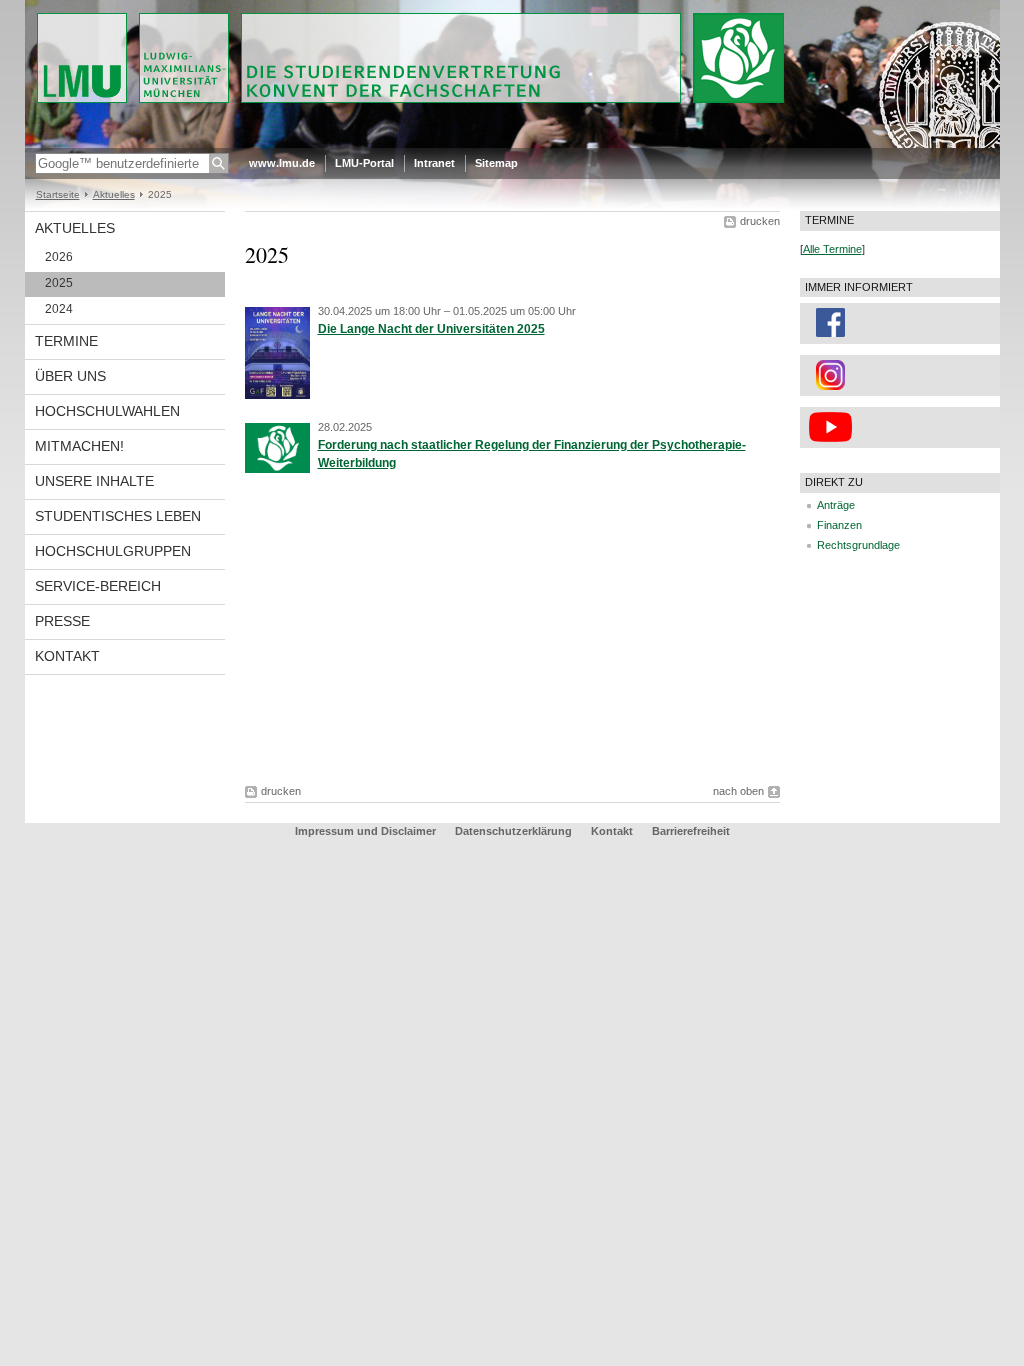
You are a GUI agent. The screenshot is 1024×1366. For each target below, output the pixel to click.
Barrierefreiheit (691, 831)
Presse (62, 621)
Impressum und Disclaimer (365, 831)
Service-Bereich (98, 586)
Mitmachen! (79, 446)
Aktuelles (114, 194)
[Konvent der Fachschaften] (512, 144)
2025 (59, 283)
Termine (66, 341)
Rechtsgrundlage (858, 545)
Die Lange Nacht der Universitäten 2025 (431, 329)
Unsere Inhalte (94, 481)
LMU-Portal (364, 163)
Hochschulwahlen (107, 411)
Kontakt (67, 656)
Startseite (58, 194)
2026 (59, 257)
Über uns (70, 376)
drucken (760, 221)
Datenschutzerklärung (513, 831)
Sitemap (496, 163)
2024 (59, 309)
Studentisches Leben (118, 516)
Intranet (434, 163)
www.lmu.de (282, 163)
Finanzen (839, 525)
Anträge (836, 505)
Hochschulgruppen (113, 551)
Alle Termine (832, 249)
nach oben (738, 791)
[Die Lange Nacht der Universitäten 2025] (277, 395)
